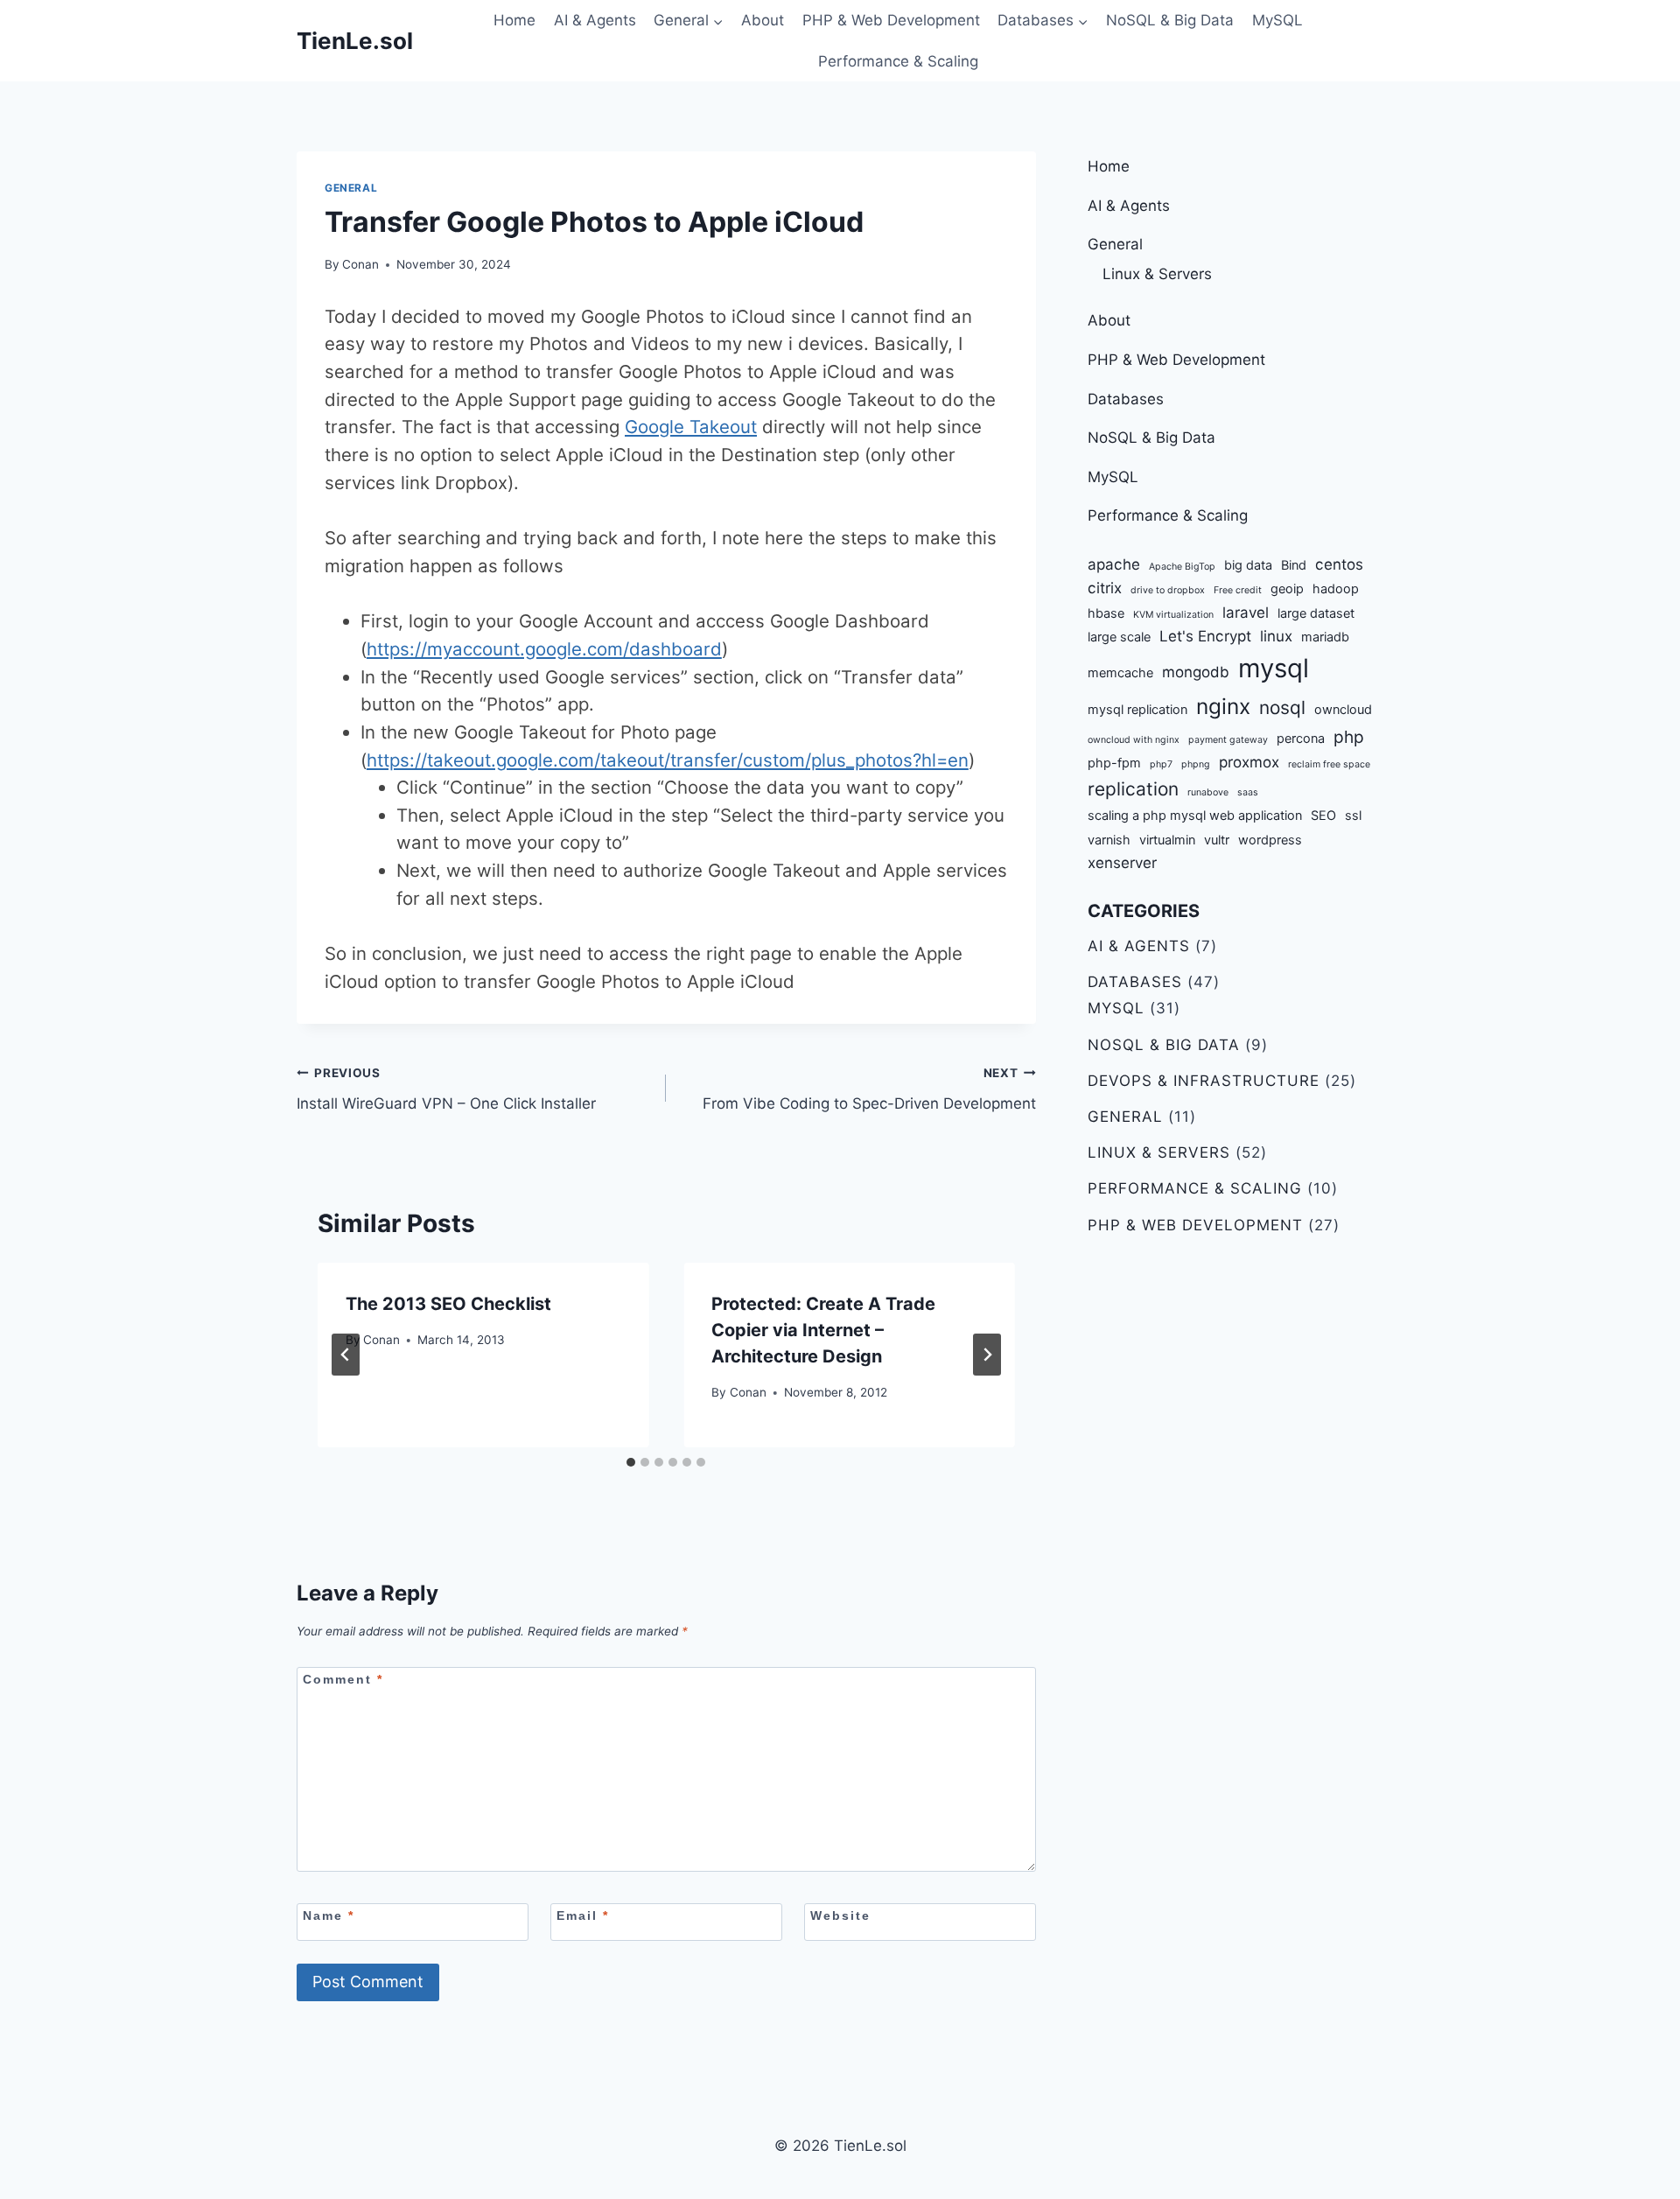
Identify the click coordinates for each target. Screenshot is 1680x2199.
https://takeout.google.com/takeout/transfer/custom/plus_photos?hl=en (668, 760)
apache (1114, 564)
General (351, 188)
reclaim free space (1329, 764)
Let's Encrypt (1205, 636)
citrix (1105, 588)
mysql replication (1137, 709)
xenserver (1122, 863)
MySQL (1277, 20)
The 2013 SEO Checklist (448, 1304)
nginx (1223, 706)
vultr (1217, 840)
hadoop (1336, 588)
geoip (1287, 588)
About (763, 20)
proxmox (1249, 762)
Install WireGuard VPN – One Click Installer (446, 1089)
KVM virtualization (1173, 615)
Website (840, 1915)
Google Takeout (691, 427)
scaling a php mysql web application (1195, 815)
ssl (1353, 815)
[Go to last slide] (346, 1355)
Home (514, 20)
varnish (1109, 840)
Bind (1294, 565)
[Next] (987, 1355)
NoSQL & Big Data (1170, 20)
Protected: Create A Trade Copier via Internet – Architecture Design (823, 1330)
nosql (1282, 707)
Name (329, 1915)
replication (1133, 789)
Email (583, 1915)
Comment (343, 1679)
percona (1301, 738)
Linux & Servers (1157, 274)
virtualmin (1167, 840)
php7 (1161, 764)
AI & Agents (595, 20)
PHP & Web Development (891, 20)
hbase (1106, 613)
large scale (1119, 637)
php (1349, 737)
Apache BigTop (1182, 567)
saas (1248, 792)
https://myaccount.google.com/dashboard (544, 649)
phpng (1196, 764)
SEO (1323, 815)
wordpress (1270, 840)
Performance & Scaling (898, 61)
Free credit (1238, 590)
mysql (1274, 668)
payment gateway (1228, 740)
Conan (360, 264)
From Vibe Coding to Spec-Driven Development (869, 1089)
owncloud (1343, 709)
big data (1248, 565)
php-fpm (1114, 763)
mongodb (1196, 672)
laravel (1246, 613)
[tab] (631, 1462)
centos (1339, 564)
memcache (1120, 672)
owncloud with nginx (1134, 740)
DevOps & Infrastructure (1204, 1081)
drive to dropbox (1168, 590)
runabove (1208, 792)
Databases (1126, 399)
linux (1276, 636)
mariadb (1325, 637)
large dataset (1316, 613)
